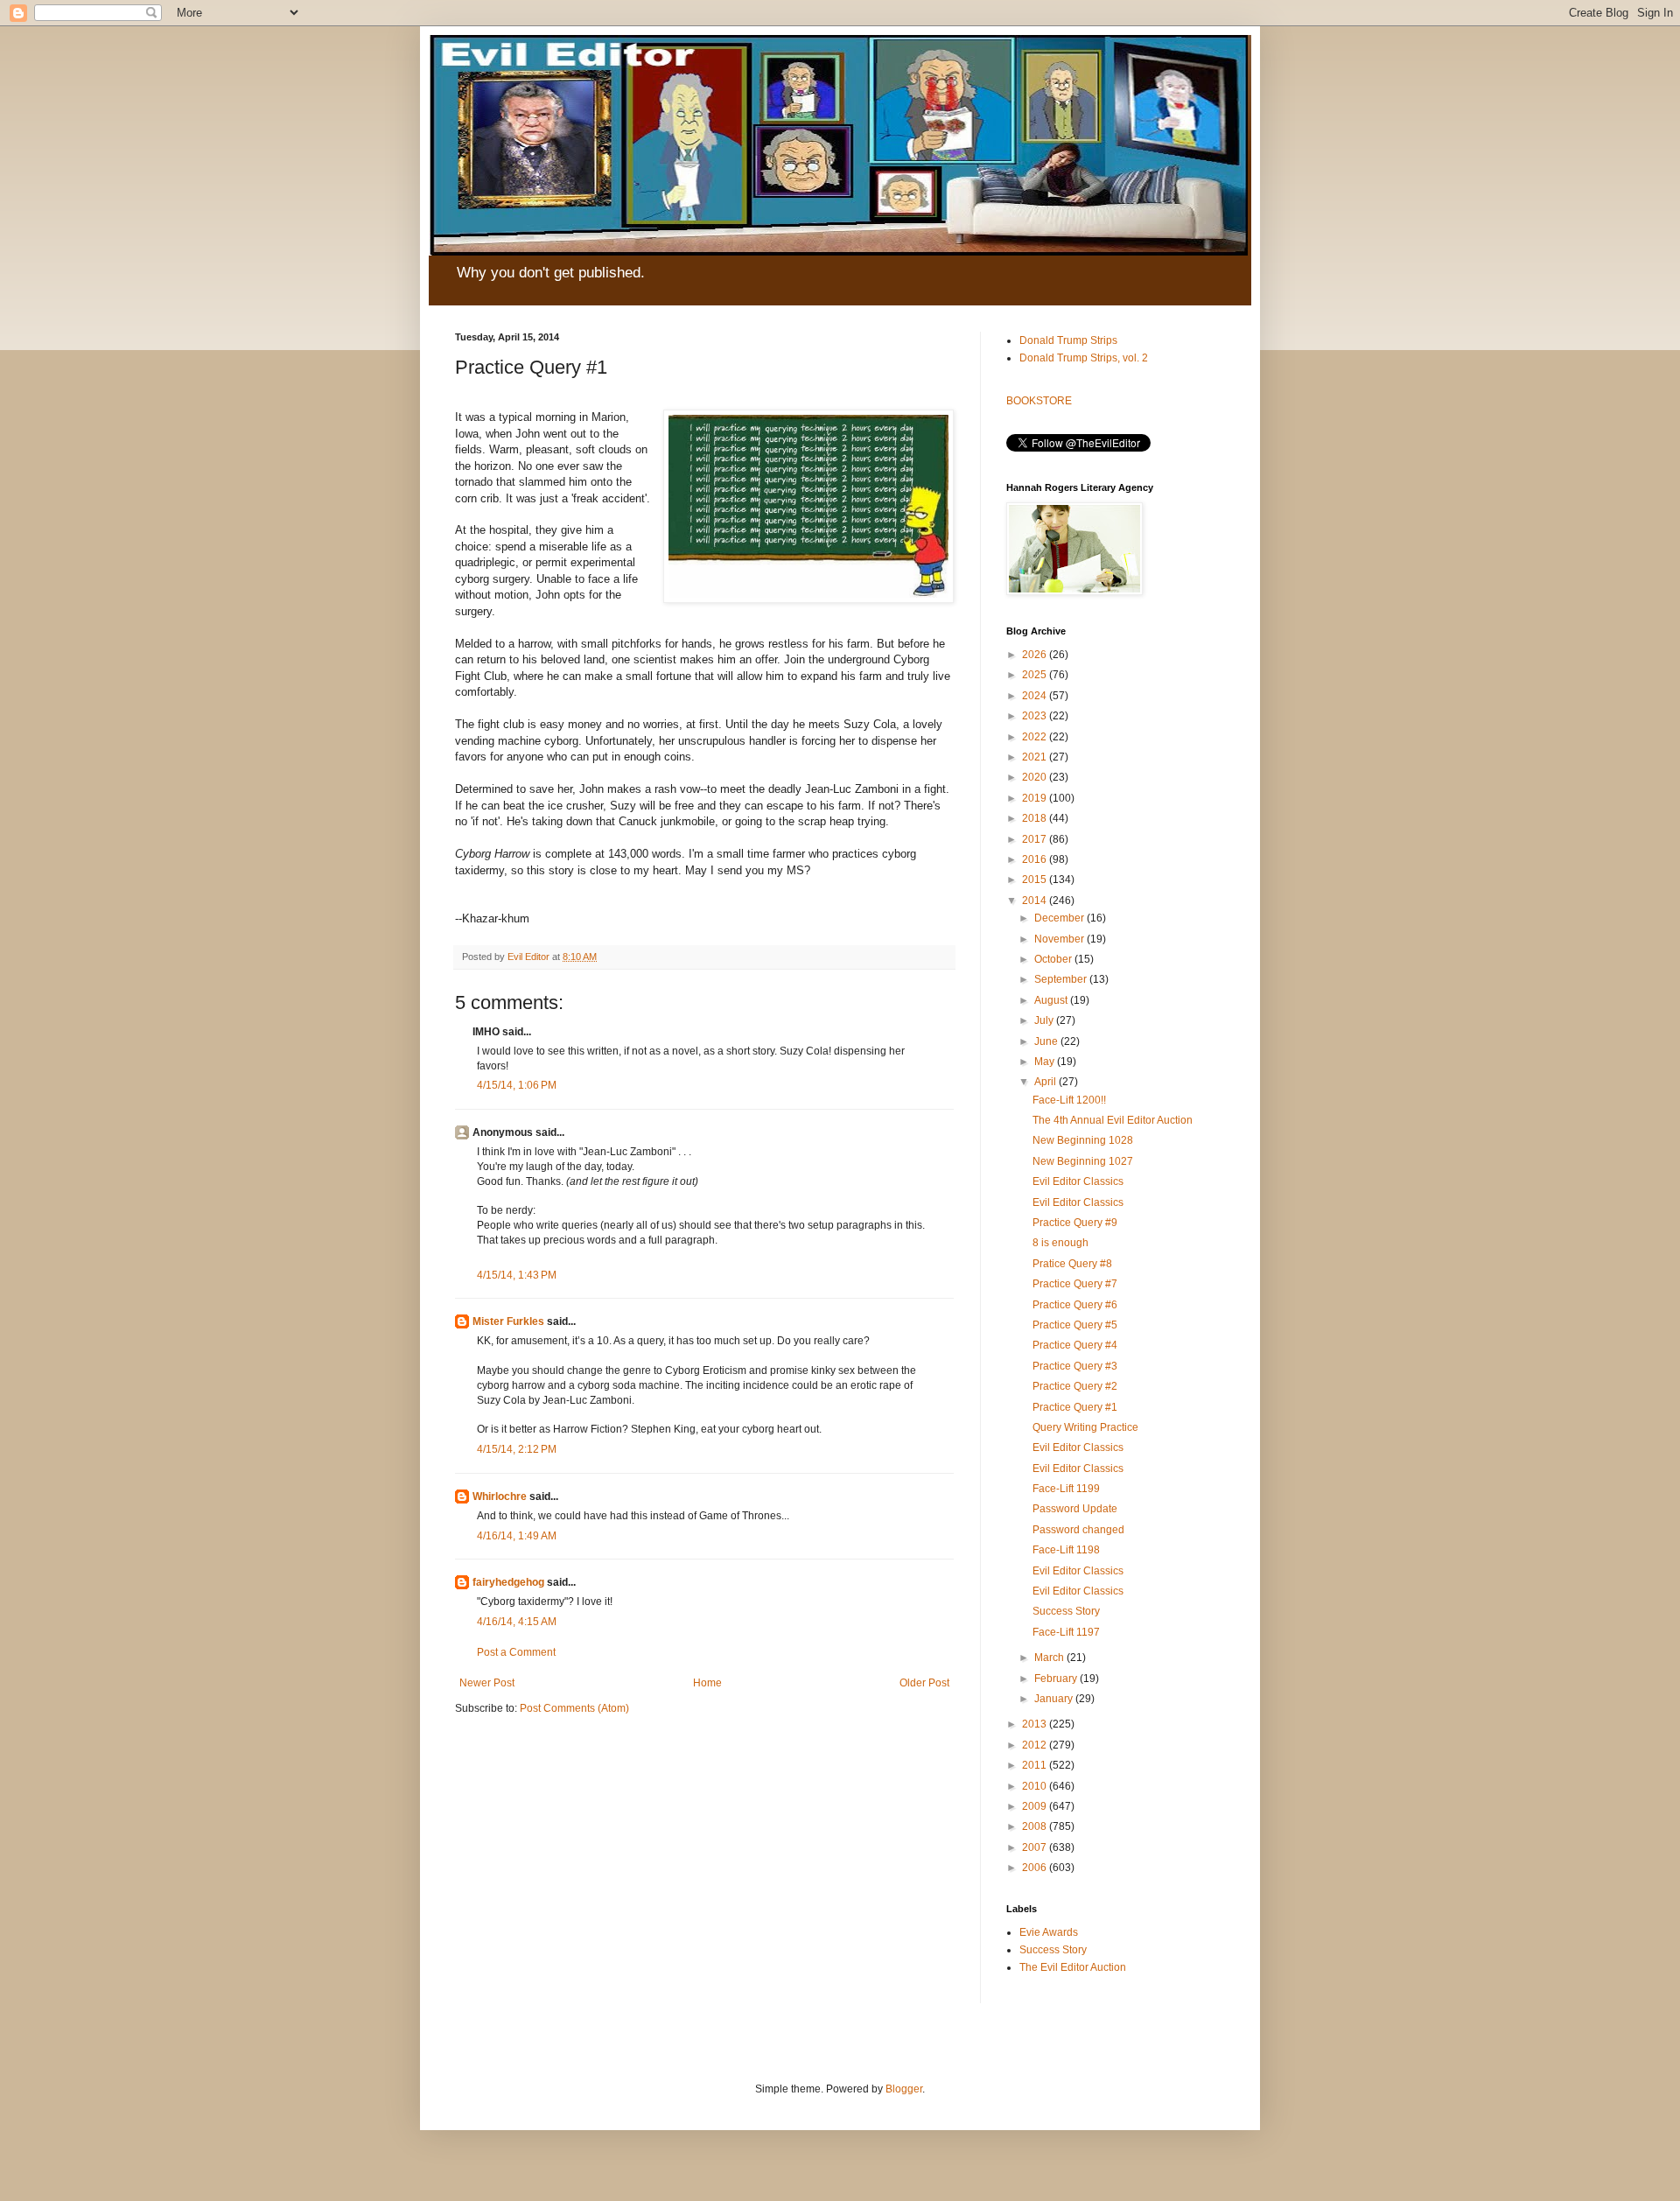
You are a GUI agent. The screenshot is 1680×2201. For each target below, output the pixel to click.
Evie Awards (1049, 1932)
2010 (1036, 1786)
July (1045, 1020)
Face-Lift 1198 (1066, 1550)
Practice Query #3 (1075, 1366)
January (1055, 1699)
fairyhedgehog (508, 1582)
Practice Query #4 (1075, 1345)
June (1047, 1041)
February (1057, 1679)
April (1046, 1082)
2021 (1036, 757)
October (1054, 959)
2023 (1036, 716)
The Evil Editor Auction (1073, 1967)
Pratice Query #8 (1072, 1264)
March (1050, 1658)
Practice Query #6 (1075, 1305)
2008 (1036, 1826)
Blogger (904, 2089)
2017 (1036, 839)
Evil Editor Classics (1078, 1181)
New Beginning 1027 (1083, 1161)
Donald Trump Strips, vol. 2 (1084, 358)
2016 (1036, 859)
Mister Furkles (508, 1321)
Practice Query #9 (1075, 1223)
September (1062, 979)
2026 (1036, 655)
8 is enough (1060, 1243)
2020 (1036, 777)
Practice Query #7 (1075, 1284)
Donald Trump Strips (1068, 340)
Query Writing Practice (1085, 1427)
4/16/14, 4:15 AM (517, 1622)
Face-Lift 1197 (1066, 1632)
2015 (1036, 880)
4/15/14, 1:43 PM (517, 1275)
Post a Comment (516, 1652)
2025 (1036, 675)
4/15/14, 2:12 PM (517, 1449)
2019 (1036, 798)
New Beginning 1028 (1083, 1140)
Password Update (1075, 1509)
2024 (1036, 696)
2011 (1036, 1765)
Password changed (1078, 1530)
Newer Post (487, 1683)
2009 (1036, 1806)
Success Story (1066, 1611)
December (1060, 918)
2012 (1036, 1745)
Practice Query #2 (1075, 1386)
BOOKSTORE (1039, 401)
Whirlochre (500, 1497)
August (1052, 1000)
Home (707, 1683)
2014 (1036, 901)
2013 (1036, 1724)
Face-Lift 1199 (1066, 1489)
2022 (1036, 737)
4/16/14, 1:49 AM (517, 1536)
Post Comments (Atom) (574, 1708)
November (1060, 939)
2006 (1036, 1868)
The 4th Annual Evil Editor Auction (1113, 1120)
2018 (1036, 818)
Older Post (924, 1683)
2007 (1036, 1847)
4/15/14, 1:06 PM (517, 1085)
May (1046, 1062)
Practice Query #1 (1075, 1407)
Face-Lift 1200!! (1069, 1100)
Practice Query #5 (1075, 1325)
